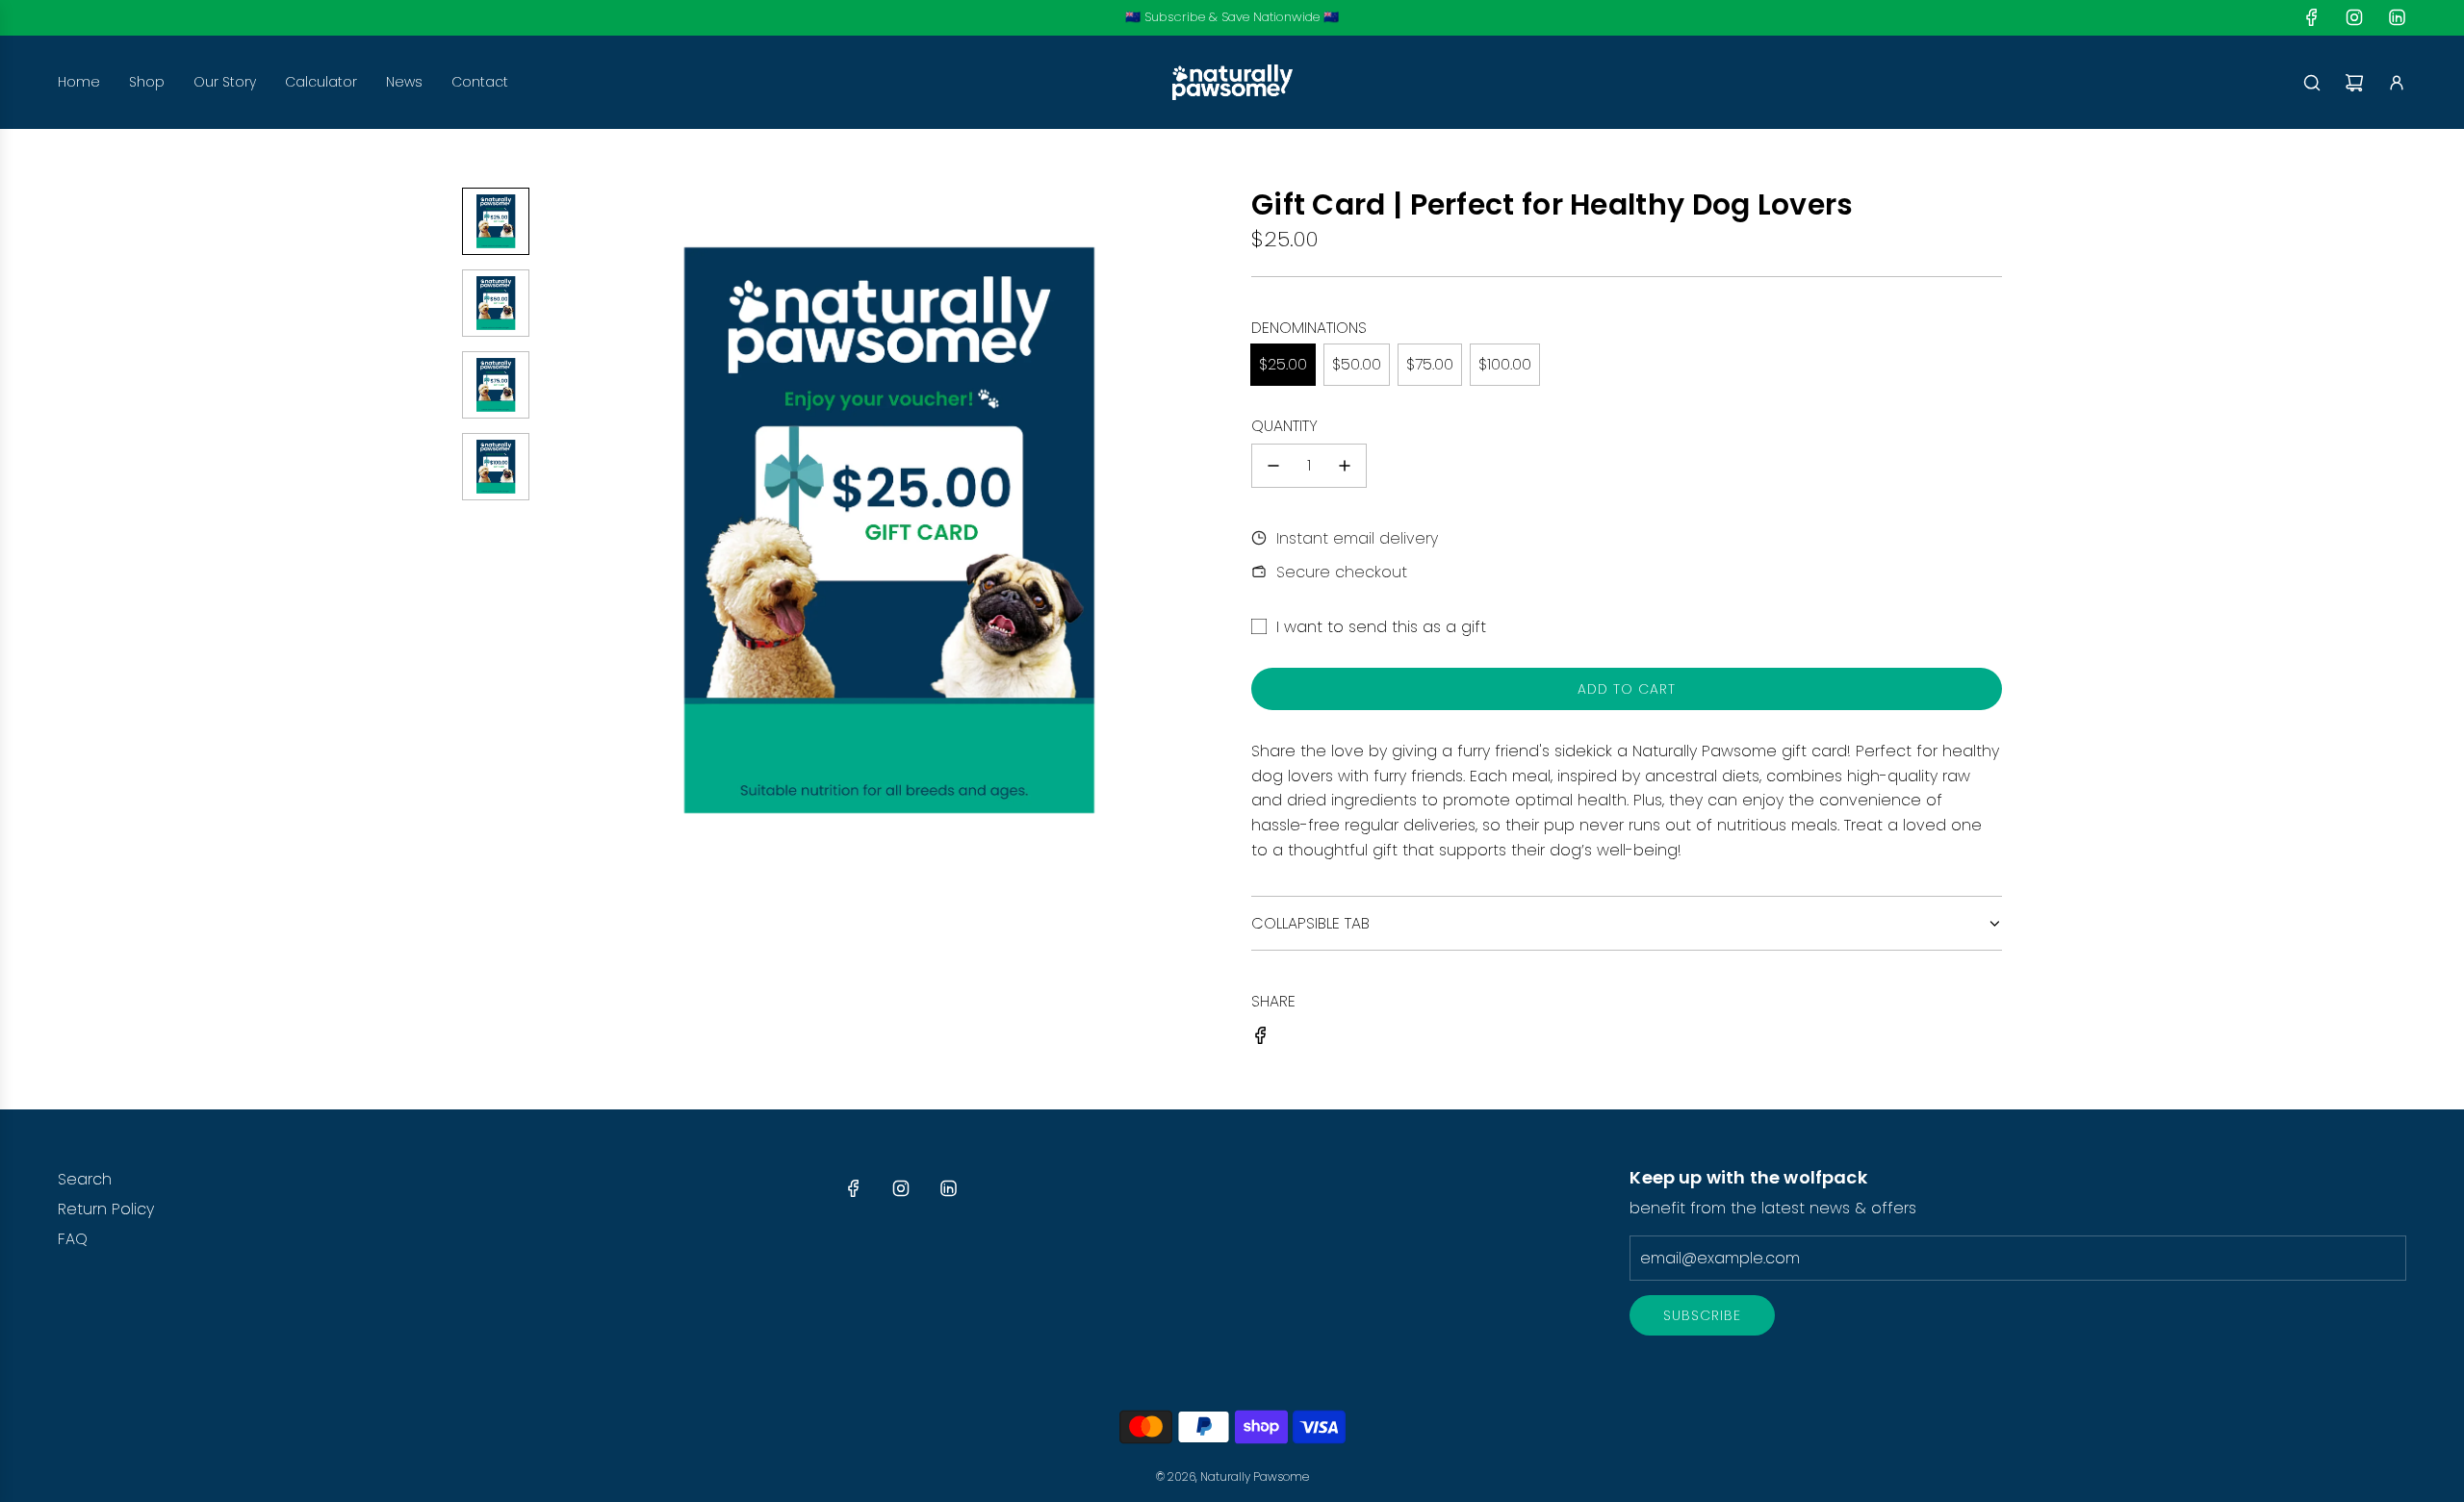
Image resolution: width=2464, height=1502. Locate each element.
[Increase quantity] (1345, 466)
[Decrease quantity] (1273, 466)
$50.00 (1357, 364)
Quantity (1284, 426)
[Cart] (2354, 83)
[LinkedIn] (2397, 17)
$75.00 (1430, 364)
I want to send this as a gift (1381, 627)
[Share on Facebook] (1261, 1039)
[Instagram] (2354, 17)
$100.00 (1505, 364)
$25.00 (1283, 364)
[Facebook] (2312, 17)
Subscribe (1702, 1315)
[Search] (2312, 83)
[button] (559, 532)
